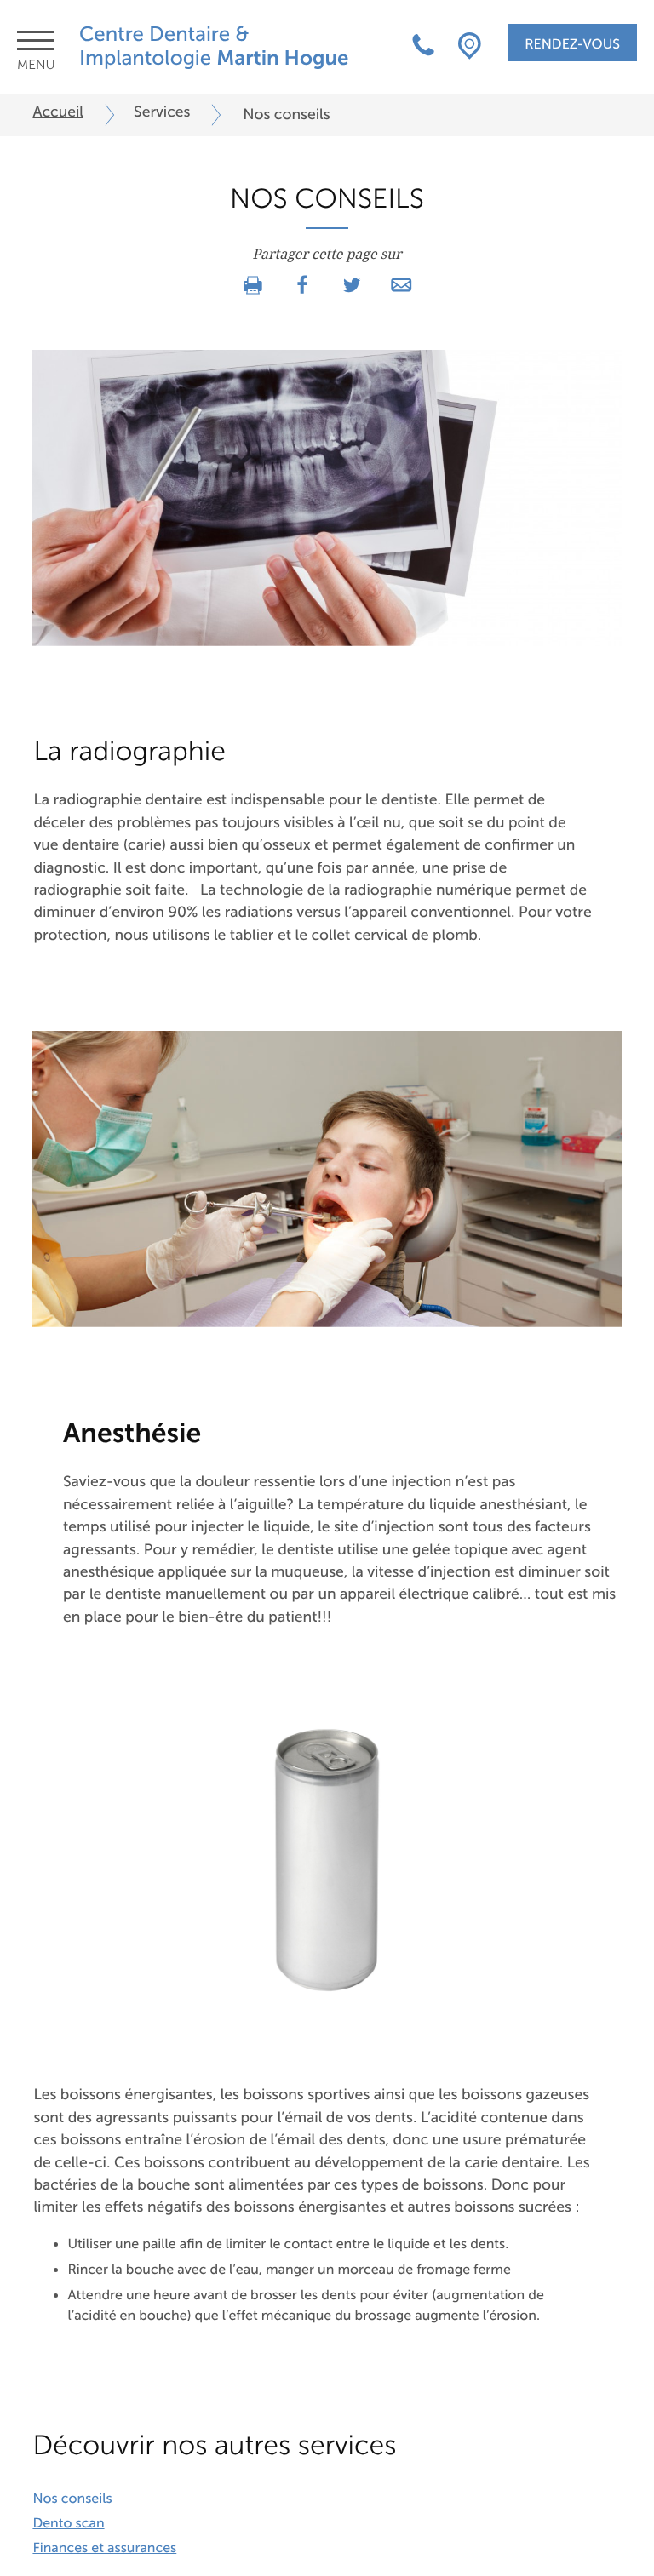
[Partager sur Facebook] (302, 286)
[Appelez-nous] (424, 47)
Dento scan (68, 2523)
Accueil (58, 112)
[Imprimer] (253, 286)
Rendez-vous (572, 44)
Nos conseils (72, 2499)
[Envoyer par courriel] (401, 286)
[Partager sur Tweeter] (352, 286)
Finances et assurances (104, 2548)
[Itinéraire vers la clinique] (470, 47)
